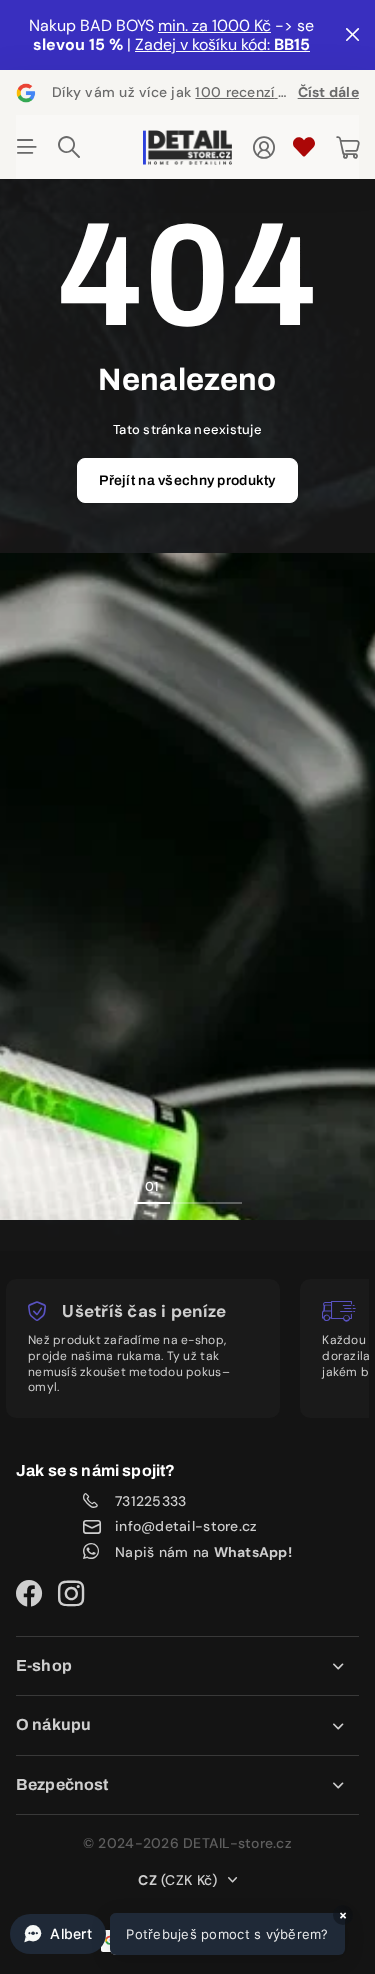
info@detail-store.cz (186, 1526)
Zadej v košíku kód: (222, 44)
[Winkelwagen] (347, 148)
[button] (177, 1934)
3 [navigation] (224, 1186)
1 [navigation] (152, 1186)
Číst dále (328, 92)
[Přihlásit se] (264, 148)
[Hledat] (69, 147)
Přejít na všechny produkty (187, 480)
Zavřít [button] (352, 35)
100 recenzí (248, 92)
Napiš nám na (203, 1552)
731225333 (150, 1501)
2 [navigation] (188, 1186)
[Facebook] (29, 1594)
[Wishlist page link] (304, 147)
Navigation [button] (27, 147)
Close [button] (187, 1666)
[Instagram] (71, 1594)
